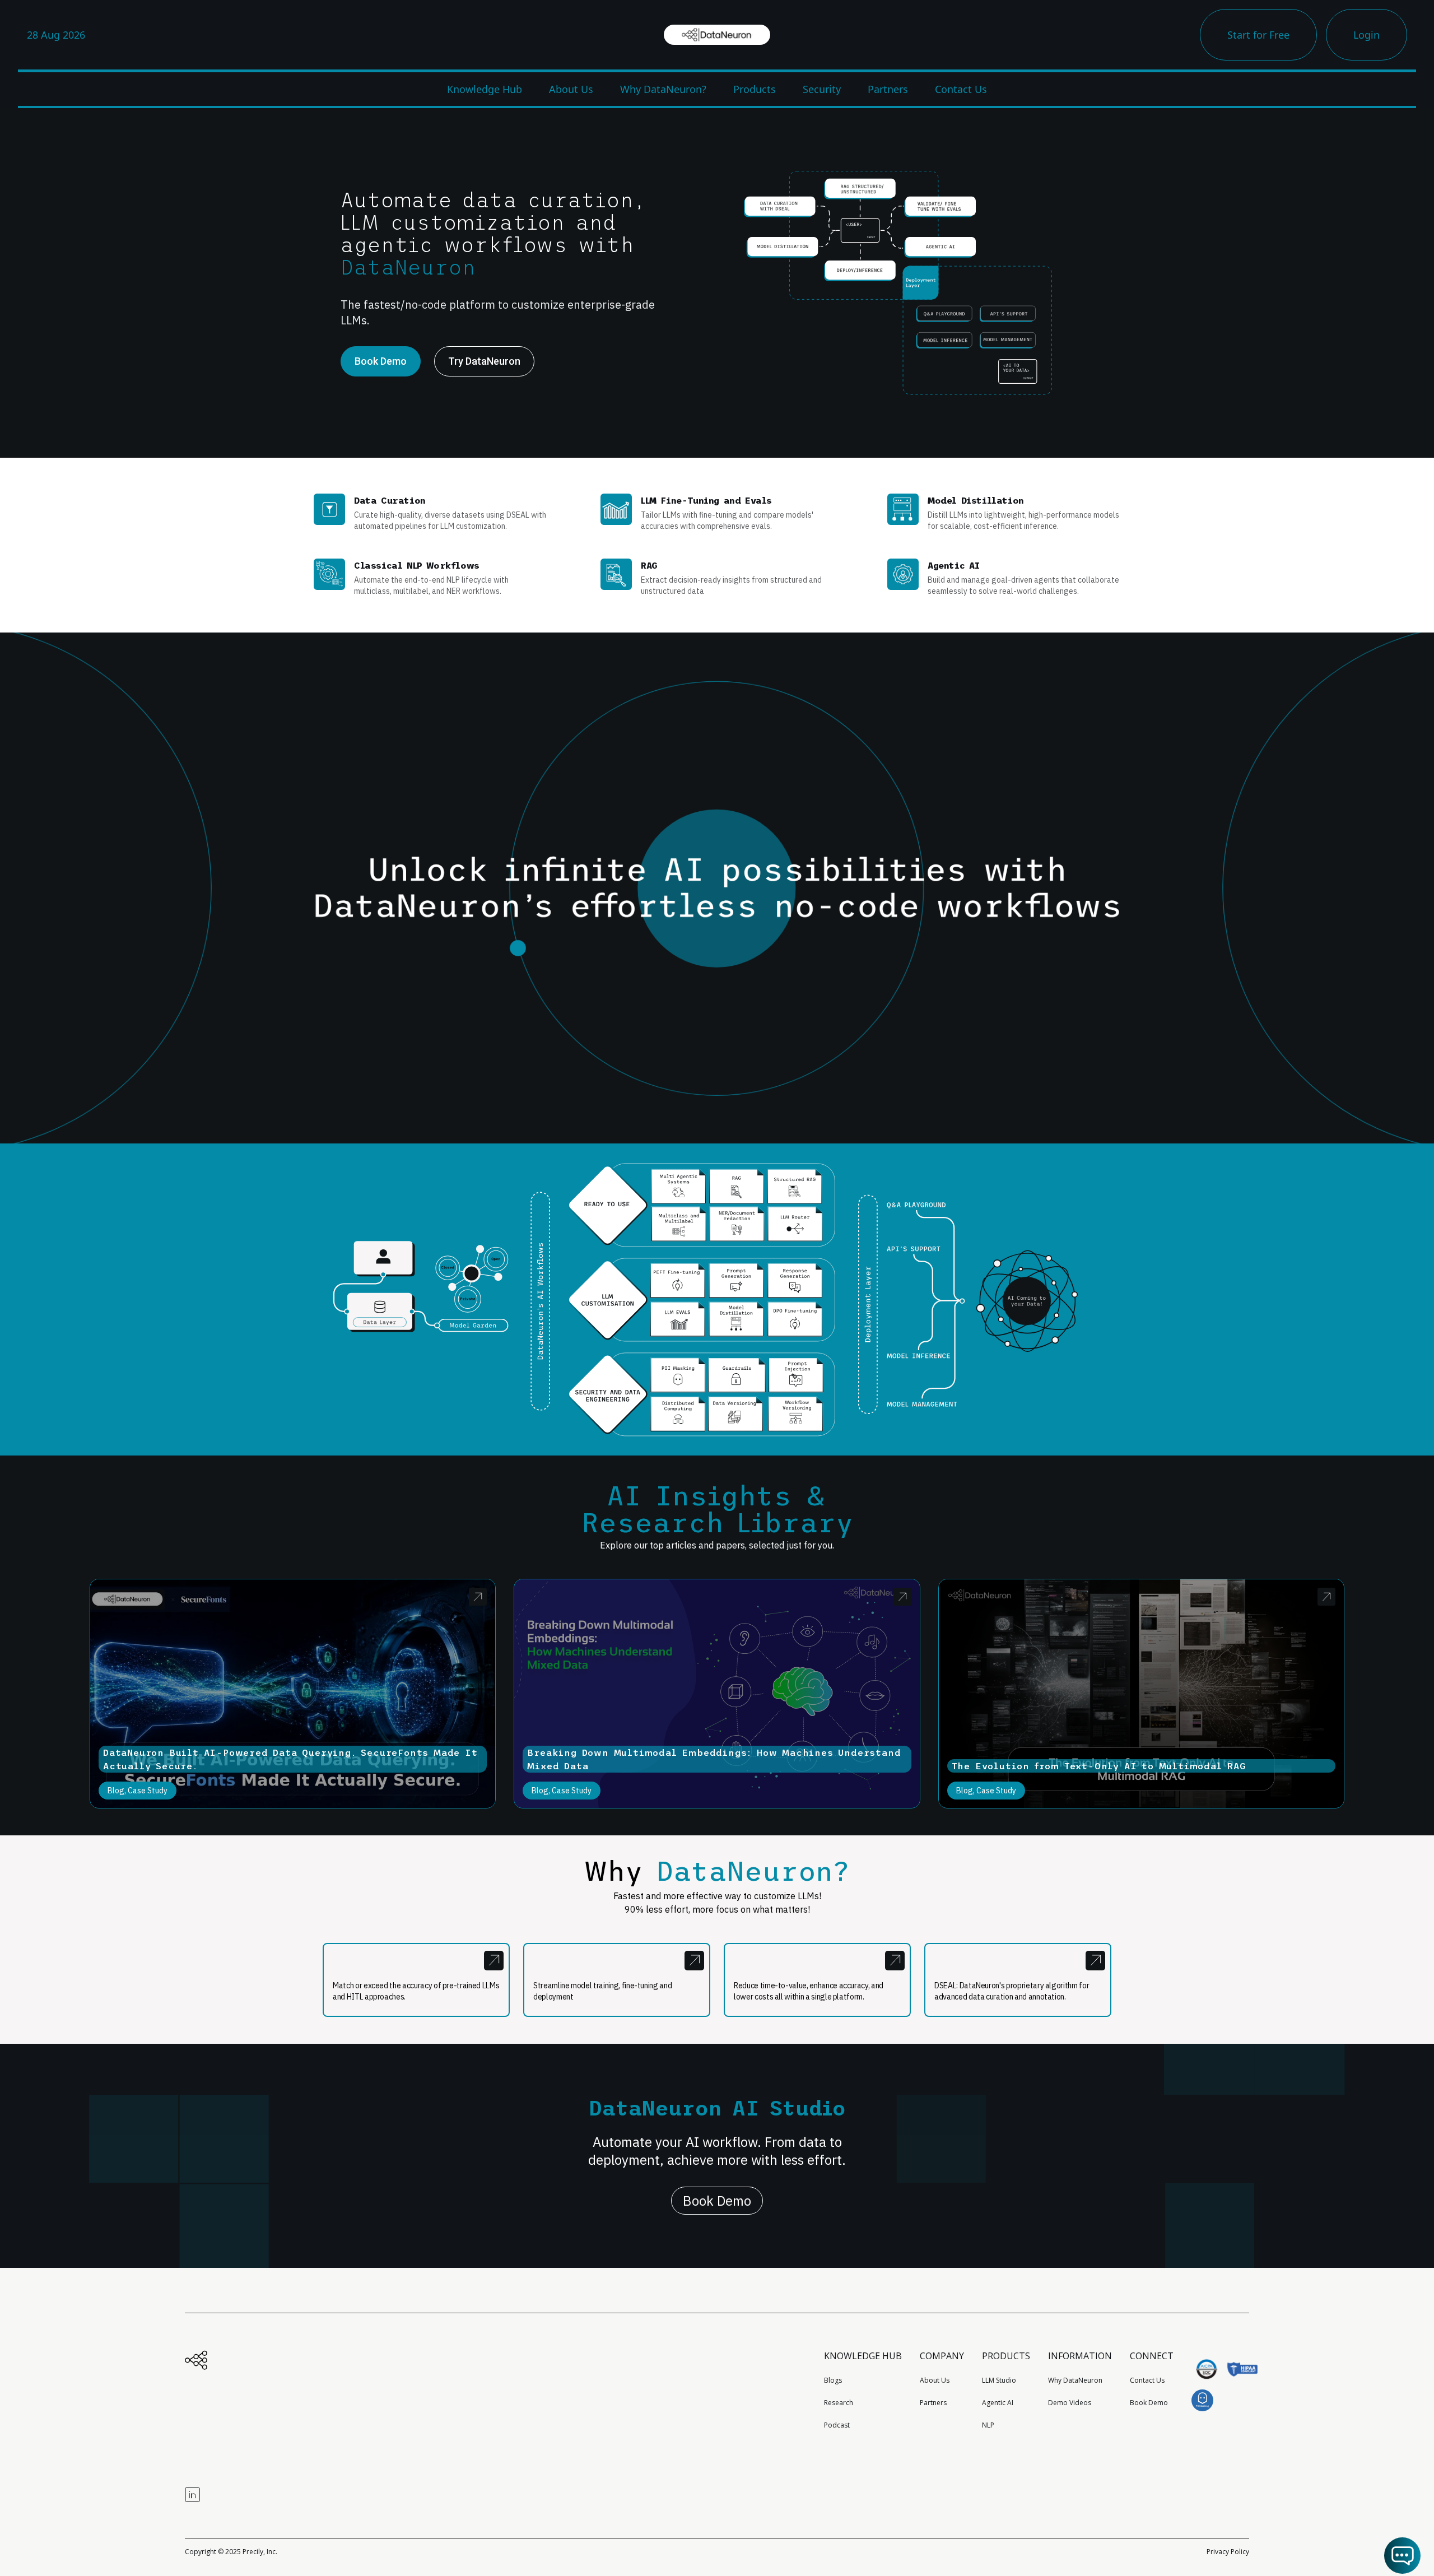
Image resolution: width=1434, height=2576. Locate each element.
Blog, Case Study (138, 1791)
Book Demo (717, 2201)
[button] (1402, 2556)
